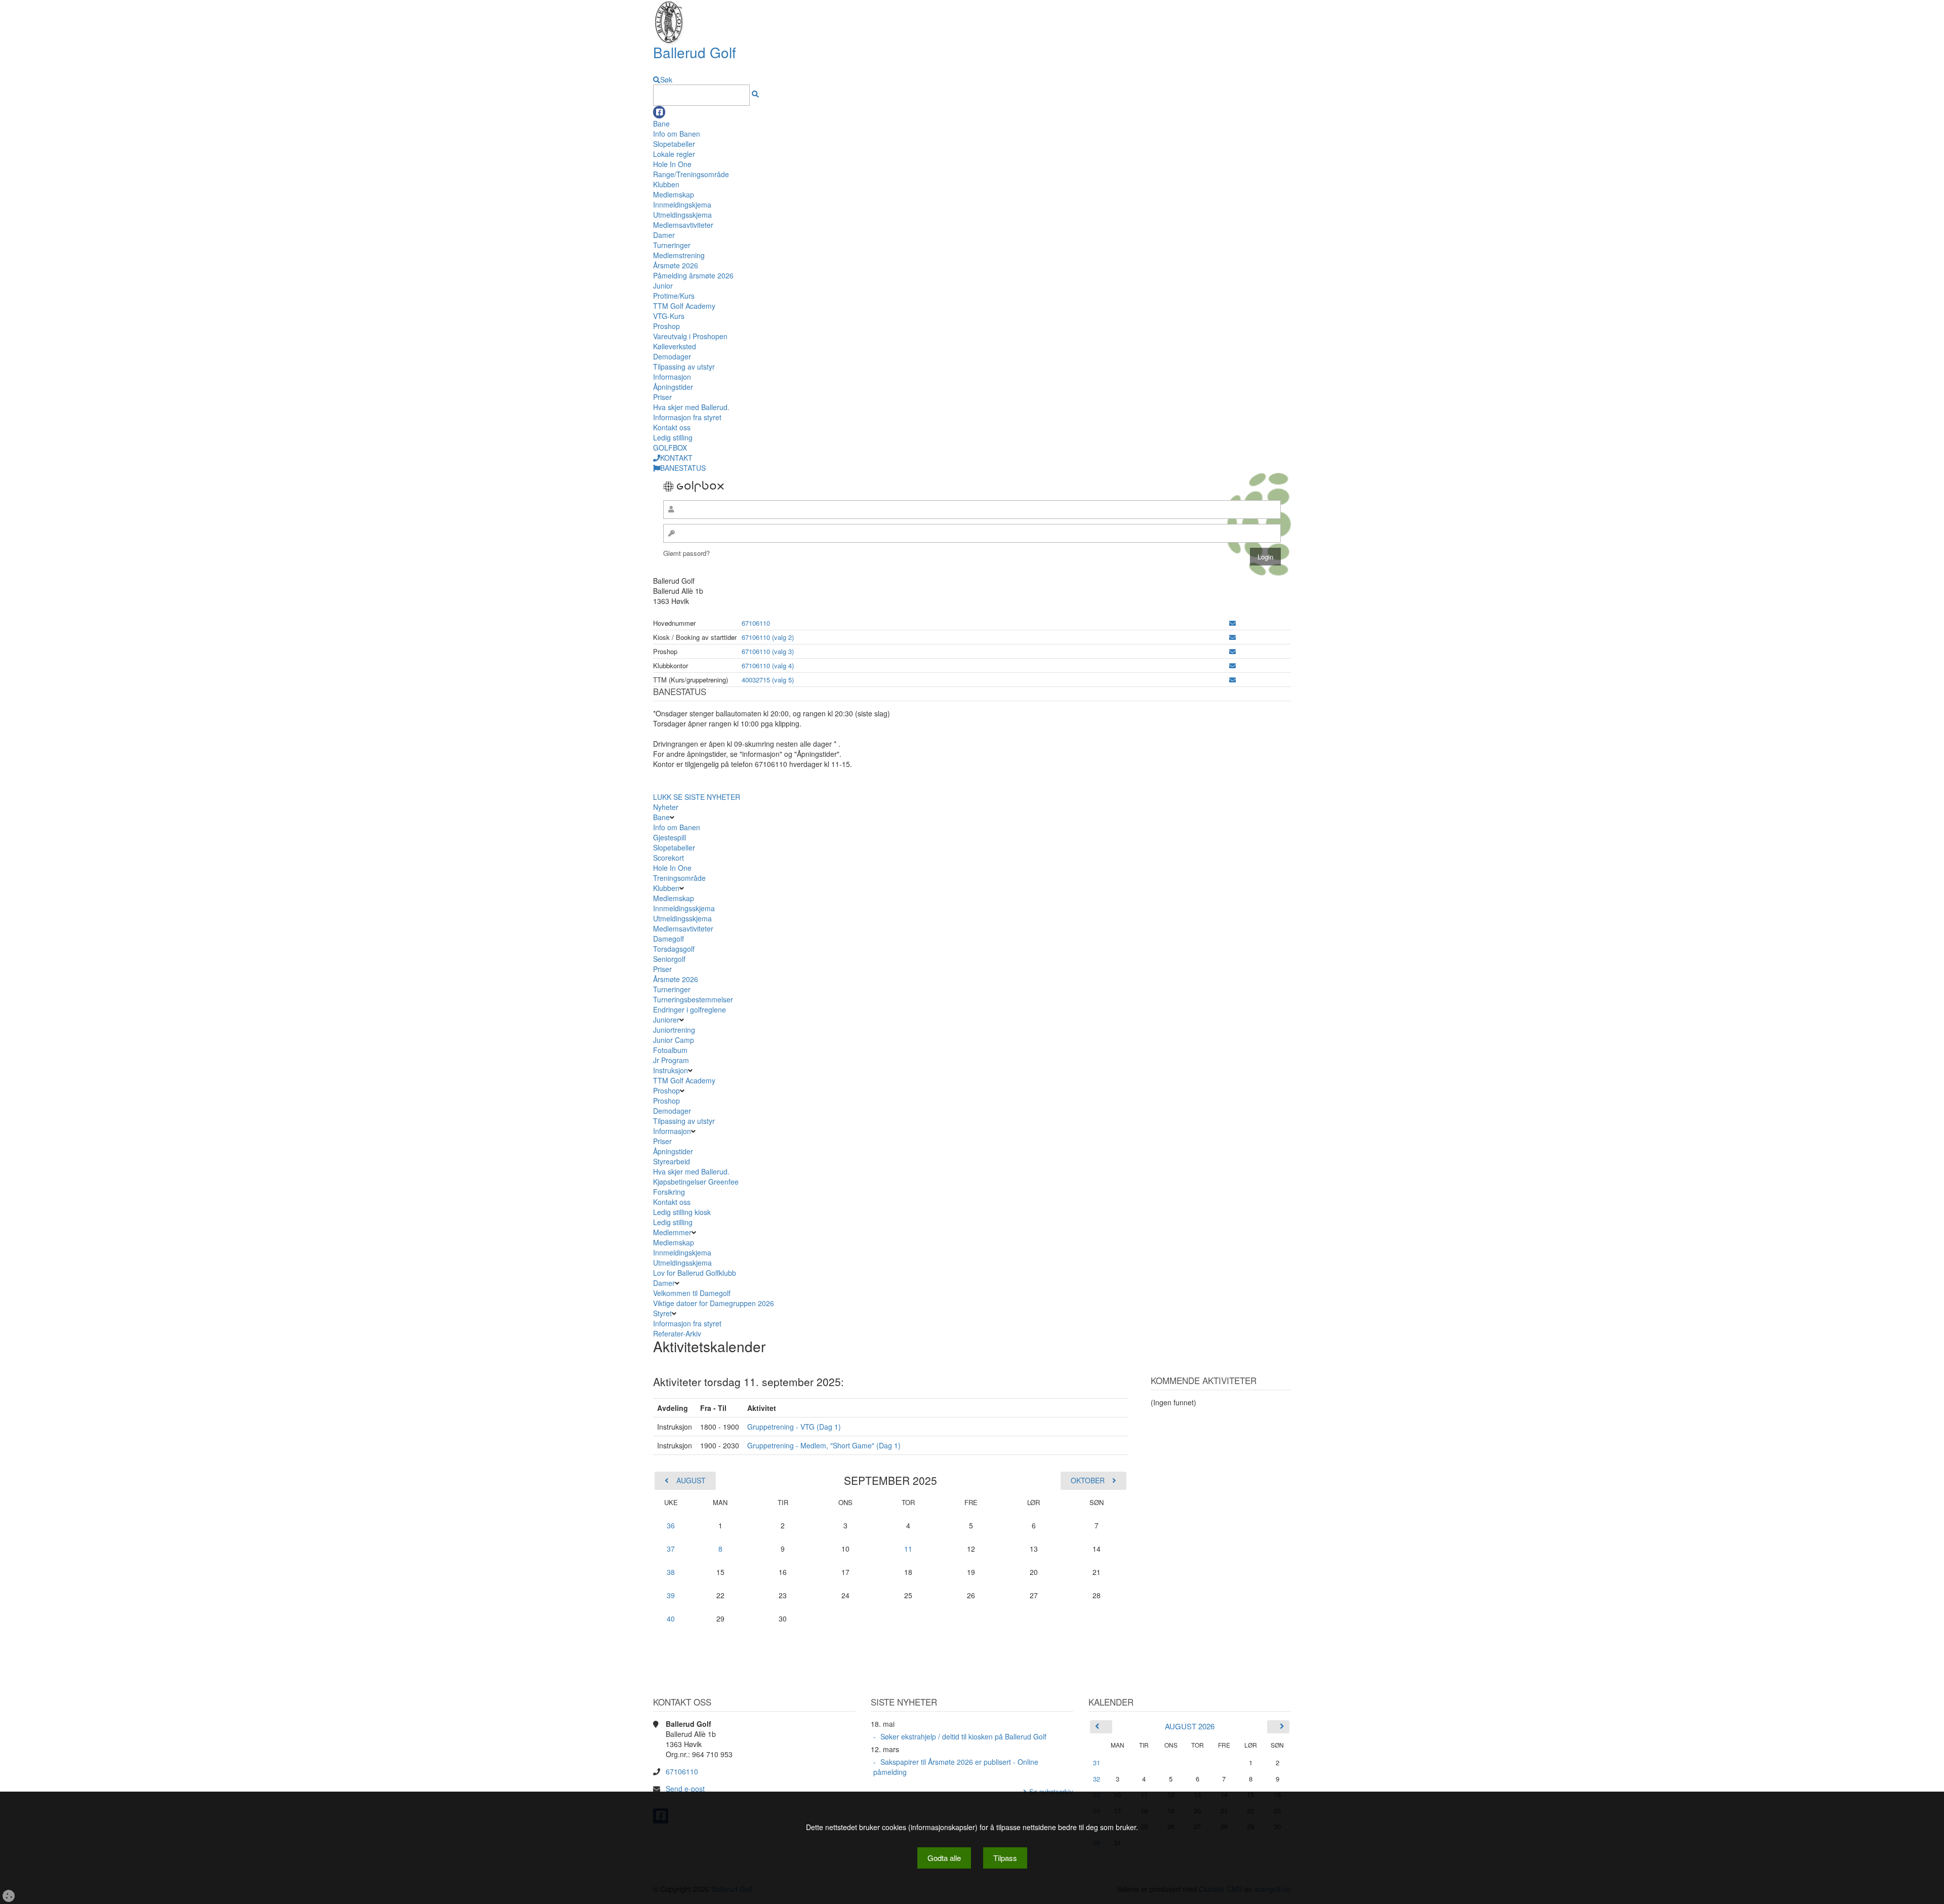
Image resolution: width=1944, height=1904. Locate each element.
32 (1097, 1779)
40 (671, 1618)
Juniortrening (675, 1030)
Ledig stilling (673, 437)
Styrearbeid (672, 1161)
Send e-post (685, 1789)
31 (1097, 1763)
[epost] (1232, 623)
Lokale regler (674, 154)
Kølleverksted (675, 346)
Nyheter (666, 807)
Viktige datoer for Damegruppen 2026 (714, 1303)
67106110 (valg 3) (768, 651)
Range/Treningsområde (691, 174)
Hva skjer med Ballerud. (691, 407)
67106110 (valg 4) (768, 665)
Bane (661, 124)
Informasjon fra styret (687, 417)
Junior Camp (674, 1040)
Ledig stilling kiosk (682, 1212)
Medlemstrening (679, 255)
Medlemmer (672, 1232)
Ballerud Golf (695, 52)
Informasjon (672, 377)
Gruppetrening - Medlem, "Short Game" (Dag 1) (824, 1445)
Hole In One (672, 164)
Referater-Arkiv (677, 1333)
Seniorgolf (669, 959)
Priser (662, 397)
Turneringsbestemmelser (693, 999)
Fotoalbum (670, 1050)
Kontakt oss (672, 427)
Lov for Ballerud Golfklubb (695, 1273)
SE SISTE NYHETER (707, 797)
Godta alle (944, 1858)
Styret (662, 1313)
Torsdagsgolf (674, 949)
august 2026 (1190, 1726)
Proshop (666, 326)
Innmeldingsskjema (684, 908)
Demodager (672, 356)
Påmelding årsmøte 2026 (693, 275)
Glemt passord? (686, 553)
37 (671, 1549)
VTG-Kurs (669, 316)
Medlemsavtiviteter (683, 225)
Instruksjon (671, 1070)
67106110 (756, 623)
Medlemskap (674, 194)
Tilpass (1005, 1858)
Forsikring (669, 1192)
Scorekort (669, 858)
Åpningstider (673, 387)
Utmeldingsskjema (682, 215)
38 (671, 1572)
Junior (663, 286)
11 (908, 1549)
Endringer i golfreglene (690, 1009)
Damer (664, 235)
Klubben (666, 184)
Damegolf (669, 939)
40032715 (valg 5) (768, 680)
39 (671, 1595)
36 (671, 1525)
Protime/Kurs (674, 296)
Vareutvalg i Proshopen (690, 336)
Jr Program (671, 1060)
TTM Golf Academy (684, 306)
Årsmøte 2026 (676, 265)
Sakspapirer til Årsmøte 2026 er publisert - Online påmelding (956, 1767)
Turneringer (672, 245)
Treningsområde (679, 878)
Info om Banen (677, 134)
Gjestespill (670, 837)
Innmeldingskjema (682, 205)
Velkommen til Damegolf (692, 1293)
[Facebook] (659, 112)
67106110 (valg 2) (768, 637)
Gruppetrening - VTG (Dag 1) (794, 1427)
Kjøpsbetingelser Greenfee (696, 1182)
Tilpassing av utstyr (684, 367)
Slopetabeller (674, 144)
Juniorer (666, 1020)
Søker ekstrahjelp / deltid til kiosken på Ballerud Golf (963, 1736)
